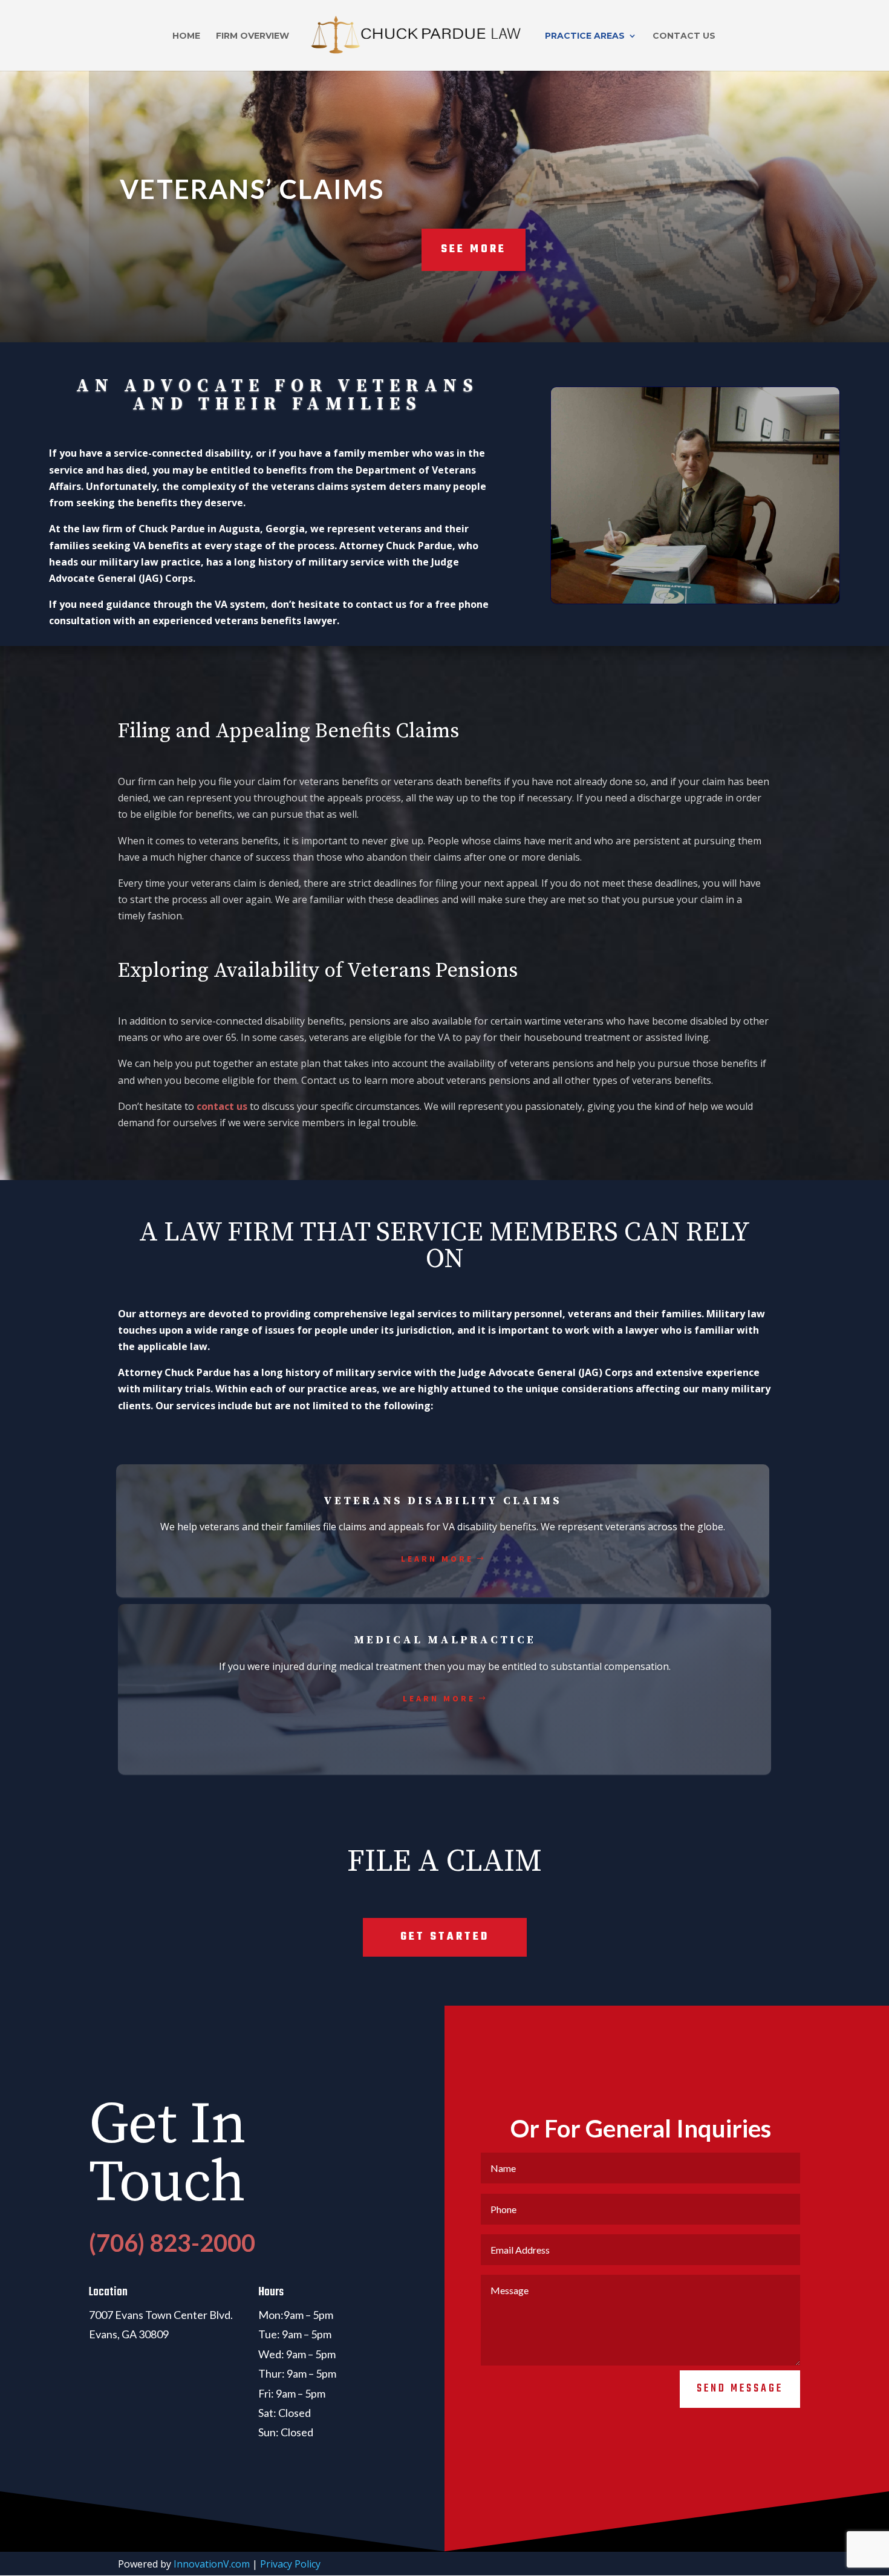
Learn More (437, 1559)
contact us (222, 1106)
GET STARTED (445, 1937)
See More (474, 249)
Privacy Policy (290, 2564)
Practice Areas (585, 36)
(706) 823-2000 (172, 2243)
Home (186, 36)
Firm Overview (252, 36)
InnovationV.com (212, 2564)
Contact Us (684, 36)
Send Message (740, 2389)
